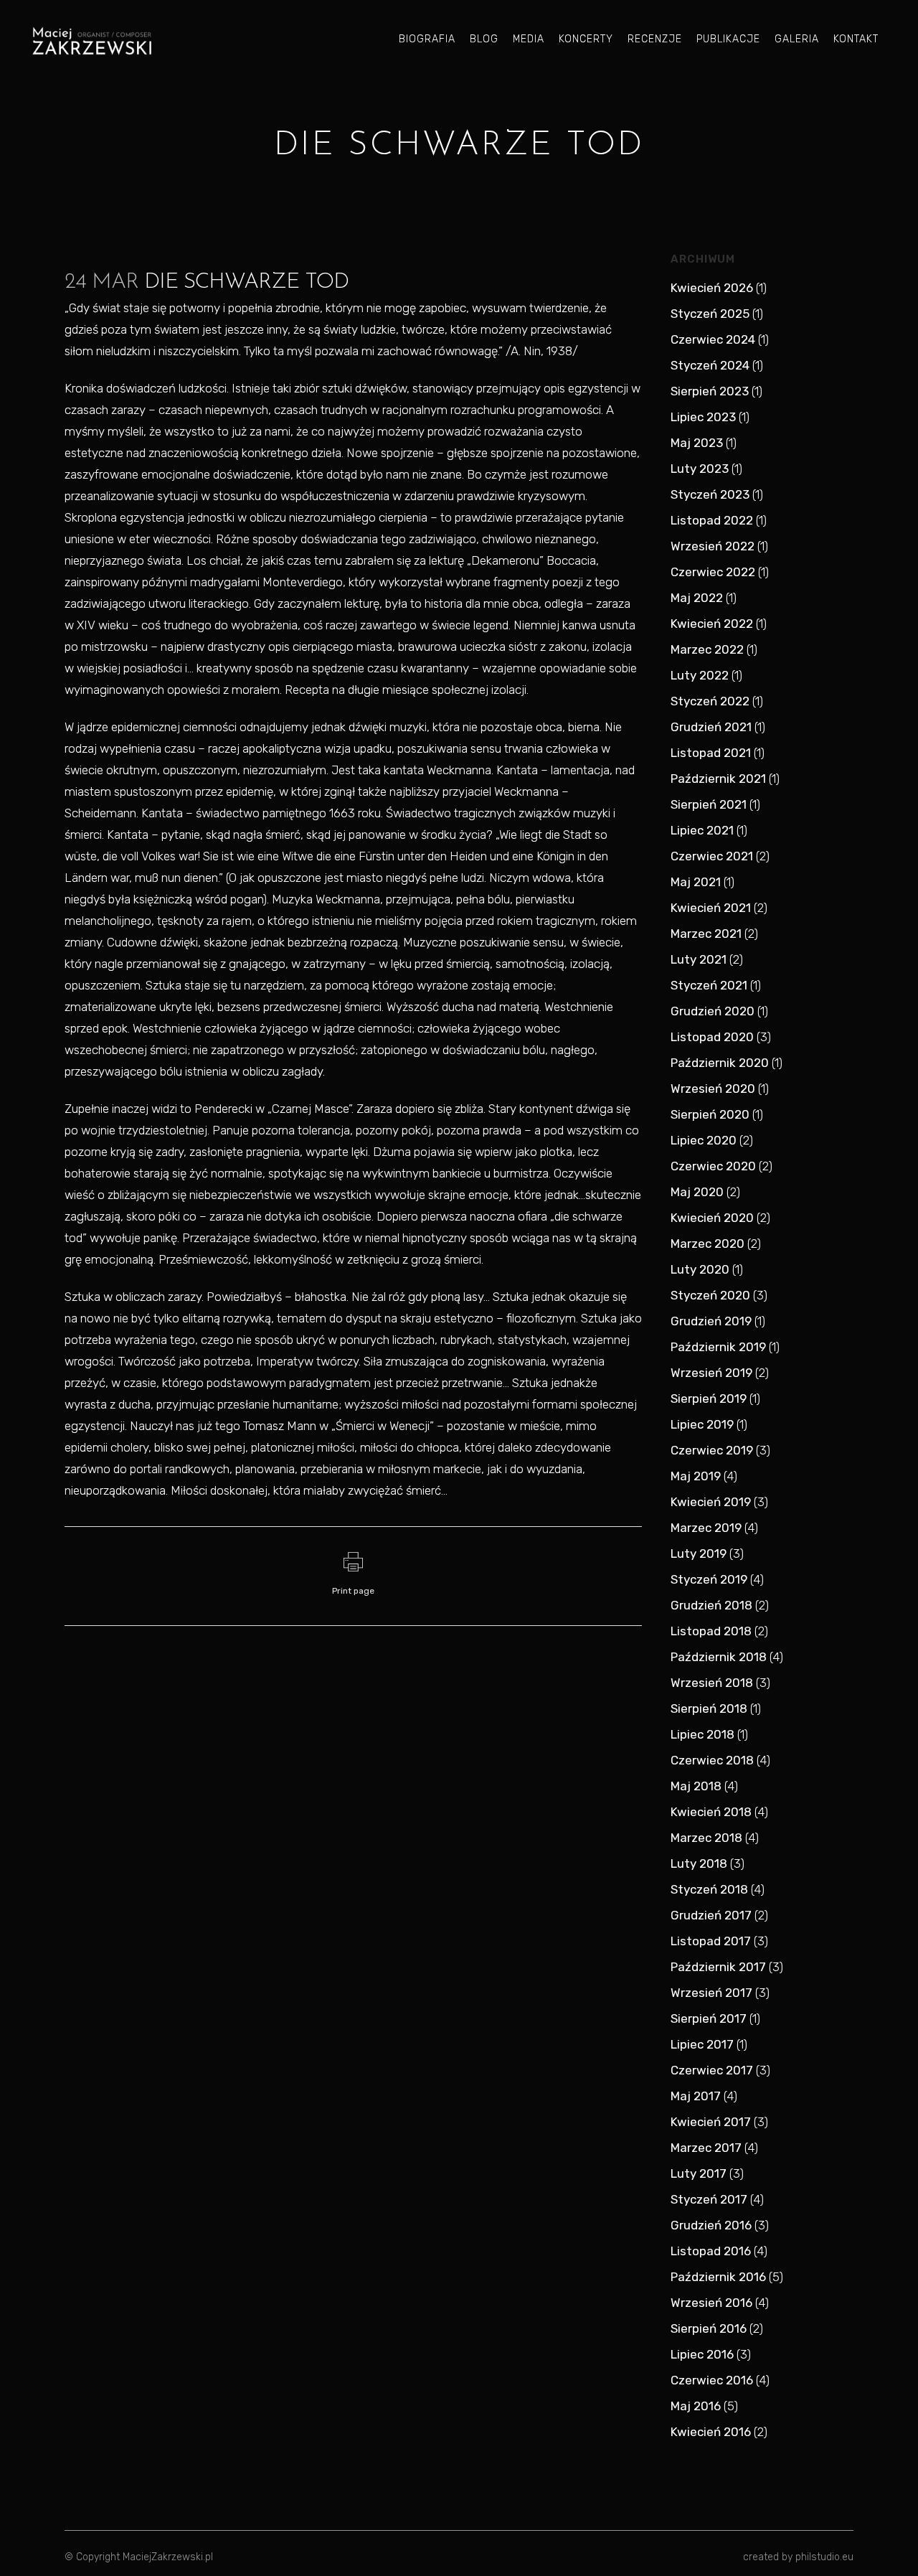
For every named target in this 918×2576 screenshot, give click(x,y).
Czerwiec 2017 (712, 2070)
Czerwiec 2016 (712, 2380)
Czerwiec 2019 (712, 1450)
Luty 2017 (699, 2173)
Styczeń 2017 (709, 2199)
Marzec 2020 (708, 1244)
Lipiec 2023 (703, 417)
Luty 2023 (700, 469)
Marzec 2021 (706, 934)
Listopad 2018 (711, 1631)
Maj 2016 (696, 2406)
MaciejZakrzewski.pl (168, 2557)
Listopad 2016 (711, 2251)
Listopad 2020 (712, 1037)
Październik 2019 (718, 1347)
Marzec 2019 (706, 1528)
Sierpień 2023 (710, 391)
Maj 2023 (697, 443)
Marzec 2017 (706, 2148)
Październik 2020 (720, 1063)
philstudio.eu (824, 2557)
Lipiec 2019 (702, 1424)
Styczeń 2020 (710, 1295)
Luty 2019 (699, 1553)
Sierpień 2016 (709, 2328)
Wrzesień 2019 (711, 1373)
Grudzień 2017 (711, 1915)
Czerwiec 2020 (713, 1166)
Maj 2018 (696, 1786)
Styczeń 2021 (709, 985)
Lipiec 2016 (702, 2354)
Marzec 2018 (706, 1838)
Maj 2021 (696, 882)
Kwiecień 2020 (712, 1218)
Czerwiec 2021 (712, 856)
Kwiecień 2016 (711, 2432)
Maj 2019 (696, 1476)
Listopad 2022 (712, 520)
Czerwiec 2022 (713, 572)
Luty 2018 (699, 1863)
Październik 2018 (719, 1657)
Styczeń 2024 (710, 365)
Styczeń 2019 (709, 1579)
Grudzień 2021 (711, 727)
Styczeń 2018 (709, 1889)
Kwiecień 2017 (711, 2122)
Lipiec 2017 (702, 2044)
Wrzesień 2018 (712, 1683)
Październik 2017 (718, 1967)
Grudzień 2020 (713, 1011)
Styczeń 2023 (710, 494)
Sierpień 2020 (710, 1114)
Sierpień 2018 (709, 1708)
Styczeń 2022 (710, 701)
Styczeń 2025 (710, 314)
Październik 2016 (718, 2277)
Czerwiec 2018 (712, 1760)
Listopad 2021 (711, 753)
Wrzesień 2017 (711, 1993)
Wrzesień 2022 (713, 546)
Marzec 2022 (707, 649)
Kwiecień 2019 (711, 1502)
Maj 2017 (696, 2096)
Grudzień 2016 (711, 2225)
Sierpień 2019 (709, 1399)
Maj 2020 (697, 1192)
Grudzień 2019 (711, 1321)
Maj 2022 (697, 598)
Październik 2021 (718, 779)
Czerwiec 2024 (713, 339)
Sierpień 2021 (709, 804)
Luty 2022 (700, 675)
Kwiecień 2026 (712, 288)
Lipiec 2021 (702, 830)
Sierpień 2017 (709, 2018)
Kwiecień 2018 (711, 1812)
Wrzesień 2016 (711, 2303)
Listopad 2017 (711, 1941)
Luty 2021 (699, 959)
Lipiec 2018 (702, 1734)
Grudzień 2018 (711, 1605)
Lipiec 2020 (704, 1140)
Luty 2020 (700, 1269)
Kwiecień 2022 (712, 624)
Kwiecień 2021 (711, 908)
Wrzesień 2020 (713, 1089)
